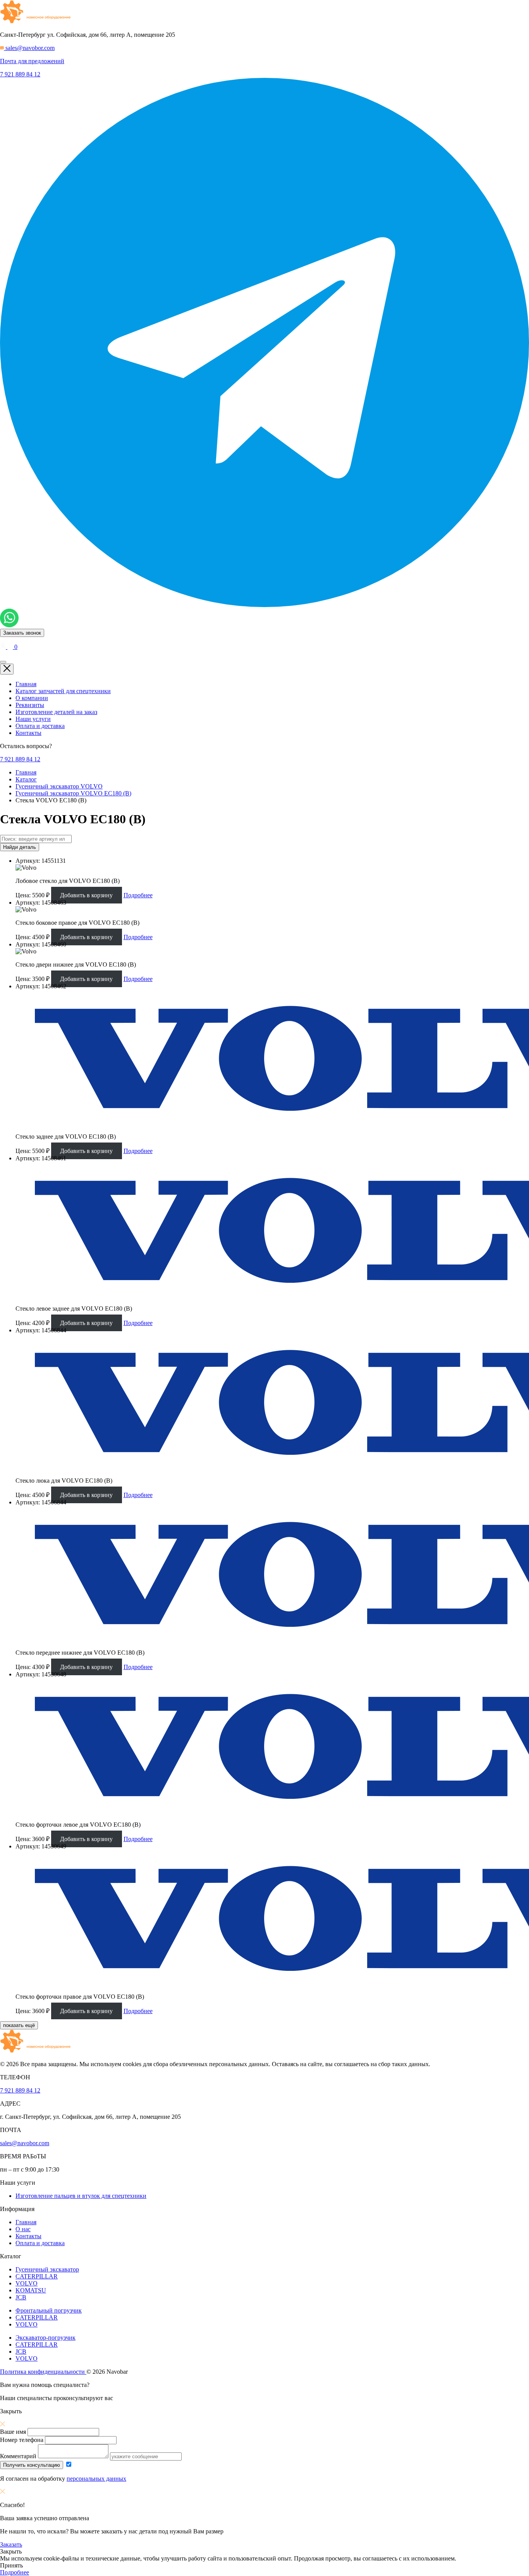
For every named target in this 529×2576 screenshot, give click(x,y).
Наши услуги (33, 719)
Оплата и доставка (40, 726)
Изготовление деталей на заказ (56, 712)
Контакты (28, 733)
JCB (21, 2297)
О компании (32, 698)
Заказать (11, 2544)
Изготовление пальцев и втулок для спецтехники (81, 2196)
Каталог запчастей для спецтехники (63, 691)
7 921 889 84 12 (20, 74)
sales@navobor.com (25, 2143)
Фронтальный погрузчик (49, 2310)
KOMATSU (31, 2290)
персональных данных (96, 2479)
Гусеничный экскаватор (47, 2269)
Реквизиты (30, 705)
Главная (26, 684)
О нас (23, 2229)
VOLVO (27, 2283)
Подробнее (138, 895)
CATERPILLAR (37, 2276)
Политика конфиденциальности (43, 2372)
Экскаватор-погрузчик (46, 2338)
